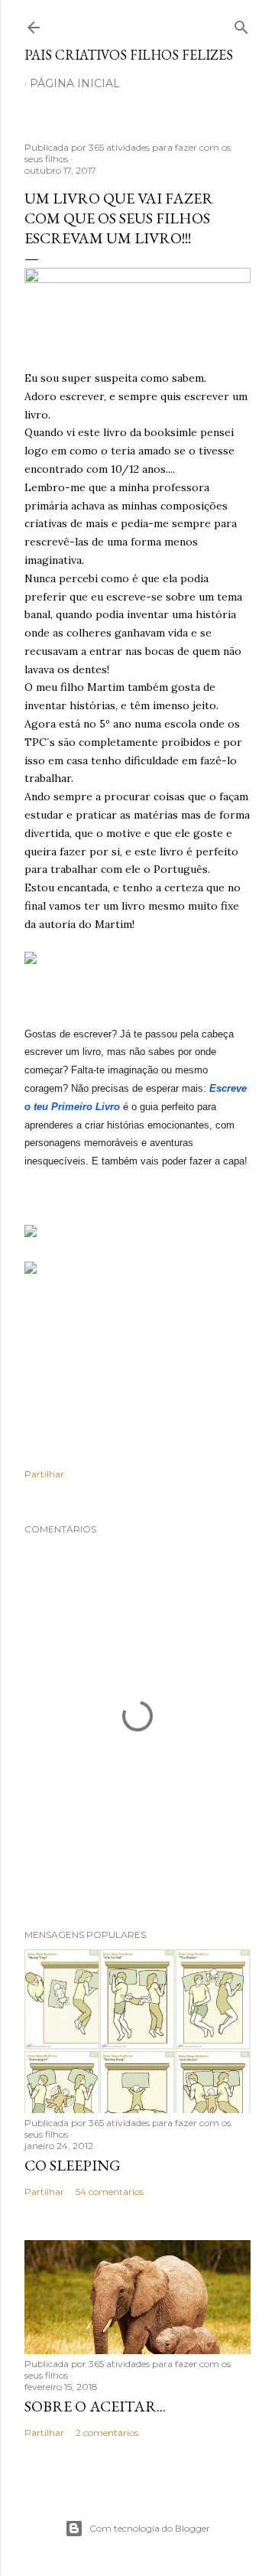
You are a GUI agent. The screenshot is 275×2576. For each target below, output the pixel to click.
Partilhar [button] (44, 1474)
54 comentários (110, 2192)
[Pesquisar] (241, 24)
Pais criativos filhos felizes (129, 55)
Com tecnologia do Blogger (150, 2528)
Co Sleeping (73, 2165)
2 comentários (107, 2433)
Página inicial (75, 83)
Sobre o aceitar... (95, 2406)
